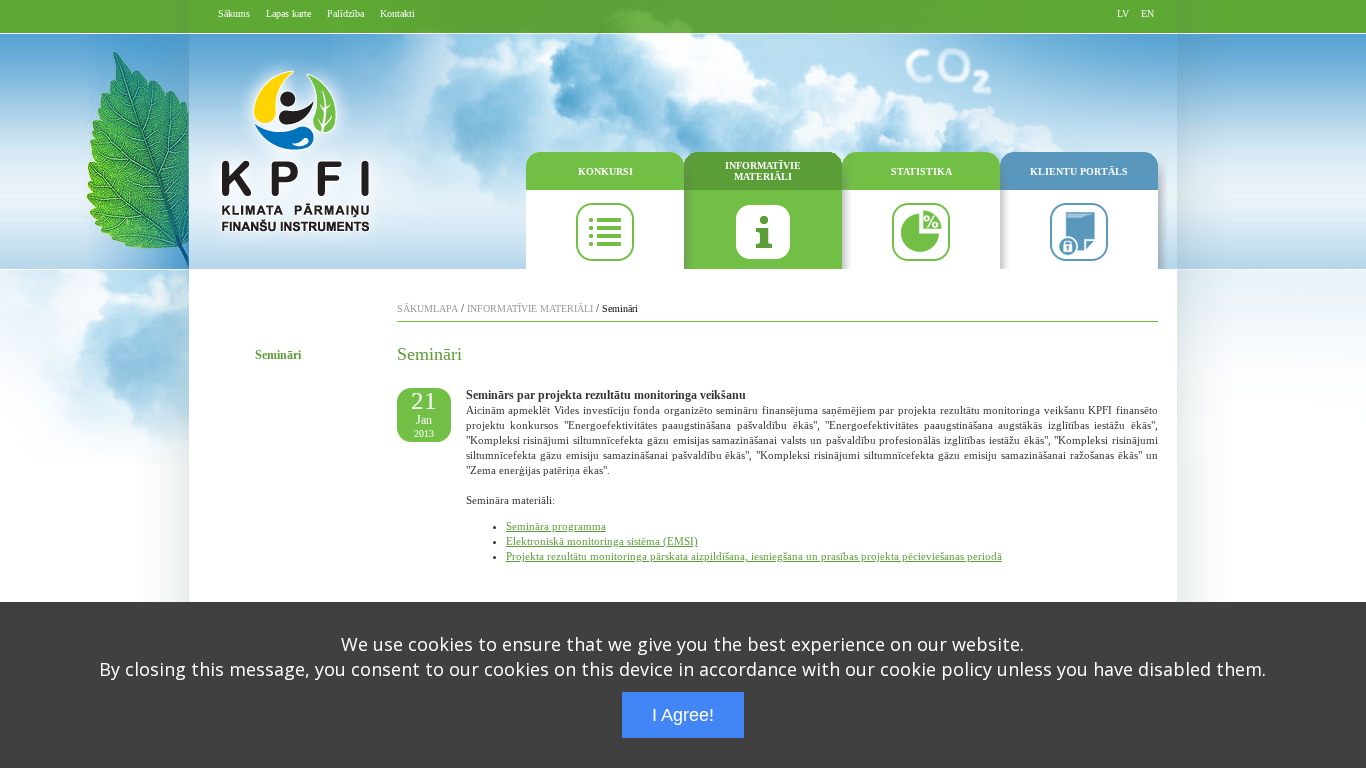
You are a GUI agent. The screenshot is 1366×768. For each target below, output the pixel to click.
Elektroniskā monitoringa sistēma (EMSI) (602, 541)
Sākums (234, 13)
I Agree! (683, 715)
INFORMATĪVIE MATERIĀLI (763, 171)
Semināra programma (556, 526)
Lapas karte (288, 13)
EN (1147, 13)
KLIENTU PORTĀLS (1079, 171)
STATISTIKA (921, 171)
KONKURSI (605, 171)
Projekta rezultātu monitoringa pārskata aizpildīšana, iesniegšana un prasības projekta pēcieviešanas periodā (754, 556)
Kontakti (397, 13)
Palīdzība (345, 13)
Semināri (278, 355)
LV (1123, 13)
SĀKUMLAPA (427, 308)
